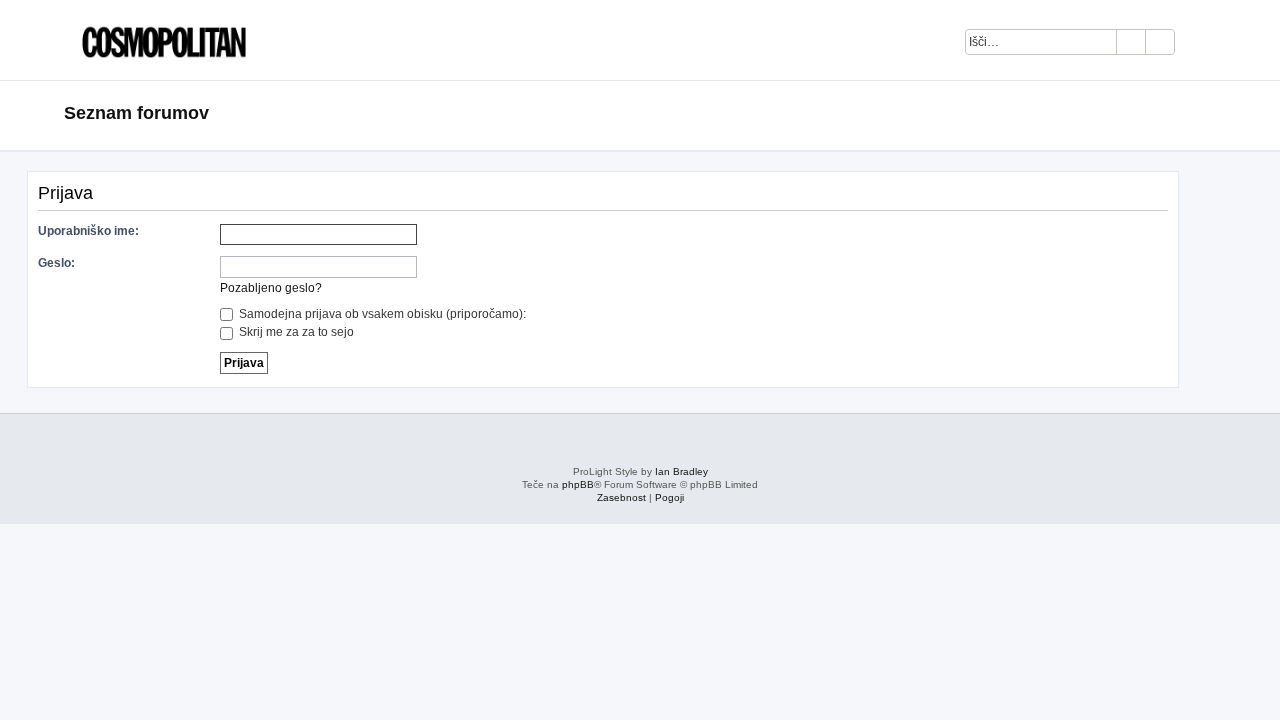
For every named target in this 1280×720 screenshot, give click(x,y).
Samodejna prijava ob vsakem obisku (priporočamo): (381, 314)
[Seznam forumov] (159, 40)
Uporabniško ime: (88, 231)
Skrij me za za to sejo (295, 332)
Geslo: (56, 263)
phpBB (578, 484)
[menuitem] (1200, 45)
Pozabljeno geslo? (271, 288)
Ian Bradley (681, 471)
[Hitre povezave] (1209, 114)
